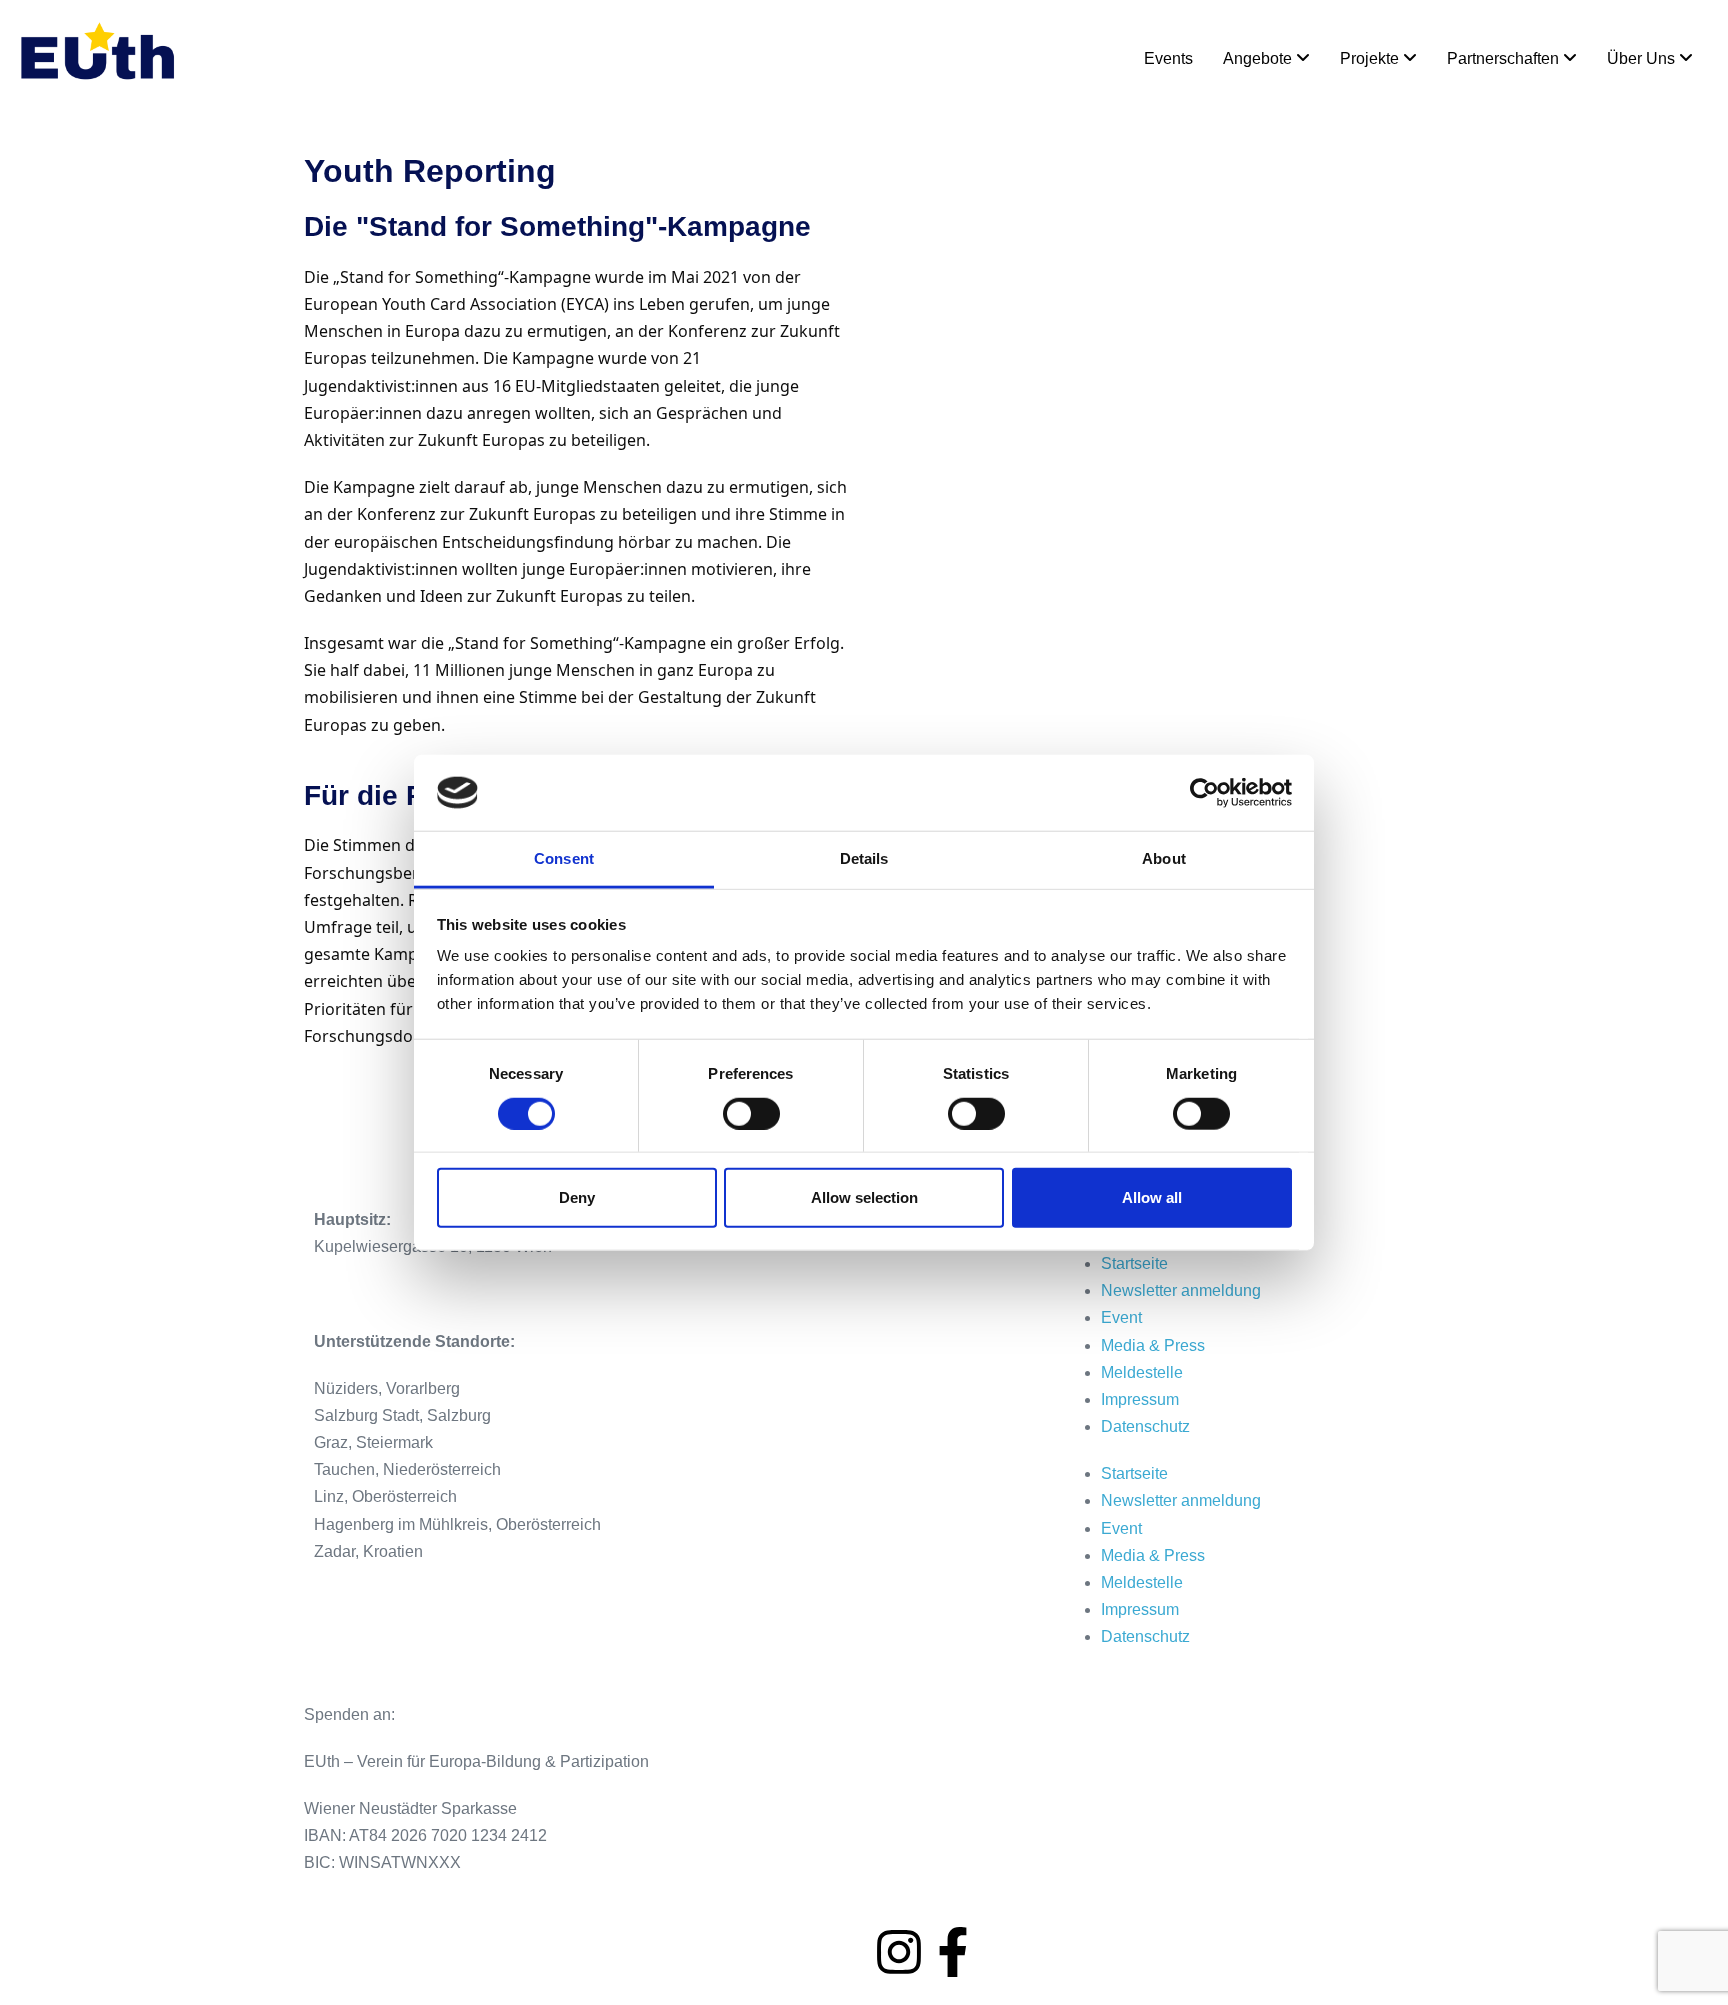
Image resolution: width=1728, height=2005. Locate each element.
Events (1168, 58)
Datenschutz (1145, 1426)
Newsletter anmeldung (1181, 1290)
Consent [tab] (564, 858)
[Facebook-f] (953, 1952)
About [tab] (1164, 858)
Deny (577, 1197)
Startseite (1134, 1263)
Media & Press (1153, 1345)
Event (1121, 1317)
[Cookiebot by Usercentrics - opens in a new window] (1204, 793)
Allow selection (864, 1197)
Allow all (1152, 1197)
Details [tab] (864, 858)
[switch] (751, 1113)
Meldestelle (1142, 1372)
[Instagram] (899, 1952)
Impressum (1140, 1399)
